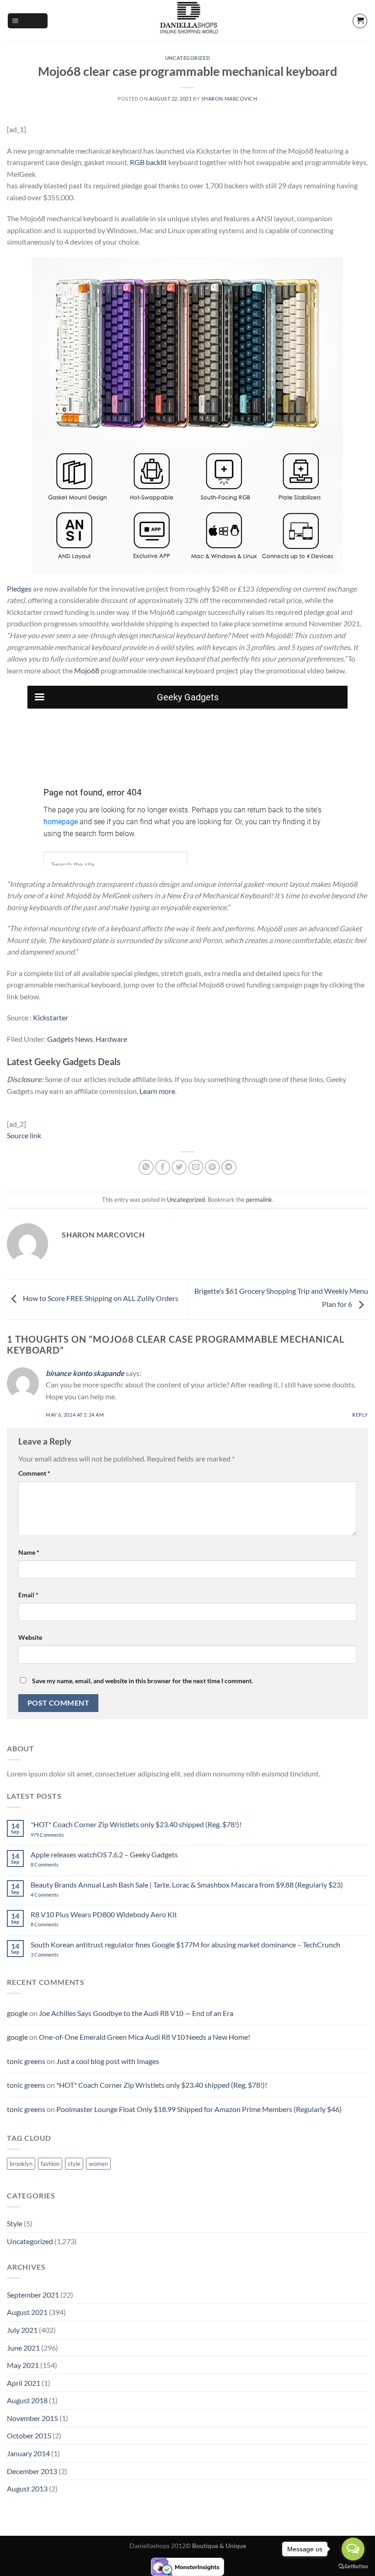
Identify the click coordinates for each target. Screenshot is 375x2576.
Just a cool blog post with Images (108, 2061)
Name (29, 1552)
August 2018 (27, 2400)
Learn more (157, 1091)
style (74, 2164)
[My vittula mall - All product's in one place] (187, 21)
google (17, 2013)
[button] (28, 21)
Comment (34, 1473)
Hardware (111, 1039)
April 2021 (24, 2383)
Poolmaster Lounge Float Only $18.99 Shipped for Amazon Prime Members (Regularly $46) (199, 2109)
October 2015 (29, 2435)
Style (15, 2223)
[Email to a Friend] (196, 1167)
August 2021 (27, 2312)
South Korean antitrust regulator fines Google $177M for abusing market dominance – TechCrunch (185, 1944)
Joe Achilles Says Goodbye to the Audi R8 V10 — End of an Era (136, 2013)
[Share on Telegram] (229, 1167)
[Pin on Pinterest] (212, 1167)
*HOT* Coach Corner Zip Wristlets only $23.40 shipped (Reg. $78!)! (136, 1824)
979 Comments (57, 1835)
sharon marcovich (229, 99)
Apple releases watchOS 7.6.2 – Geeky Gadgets (104, 1854)
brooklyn (21, 2164)
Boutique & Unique (219, 2546)
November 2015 (32, 2418)
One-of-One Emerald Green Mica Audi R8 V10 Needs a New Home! (145, 2037)
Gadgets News (70, 1039)
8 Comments (54, 1864)
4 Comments (56, 1895)
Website (30, 1637)
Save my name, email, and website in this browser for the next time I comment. (142, 1681)
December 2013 (32, 2471)
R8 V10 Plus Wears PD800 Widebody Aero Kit (104, 1914)
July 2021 (22, 2330)
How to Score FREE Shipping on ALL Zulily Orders (100, 1299)
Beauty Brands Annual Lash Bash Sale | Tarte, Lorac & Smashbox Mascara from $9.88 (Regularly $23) (187, 1885)
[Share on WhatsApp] (146, 1167)
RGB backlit (148, 162)
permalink (259, 1200)
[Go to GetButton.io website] (353, 2567)
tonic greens (26, 2061)
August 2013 (27, 2488)
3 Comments (57, 1955)
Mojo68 (87, 670)
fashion (50, 2164)
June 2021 (23, 2348)
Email (28, 1595)
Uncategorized (187, 58)
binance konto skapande (85, 1373)
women (98, 2164)
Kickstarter (51, 1017)
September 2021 (33, 2295)
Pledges (19, 589)
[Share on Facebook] (163, 1167)
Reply (360, 1415)
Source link (24, 1135)
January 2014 (28, 2453)
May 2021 (23, 2365)
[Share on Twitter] (179, 1167)
